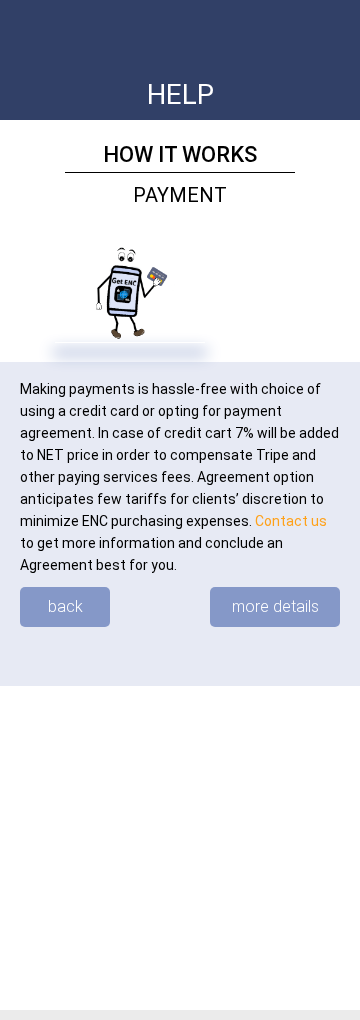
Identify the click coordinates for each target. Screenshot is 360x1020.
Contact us (291, 521)
